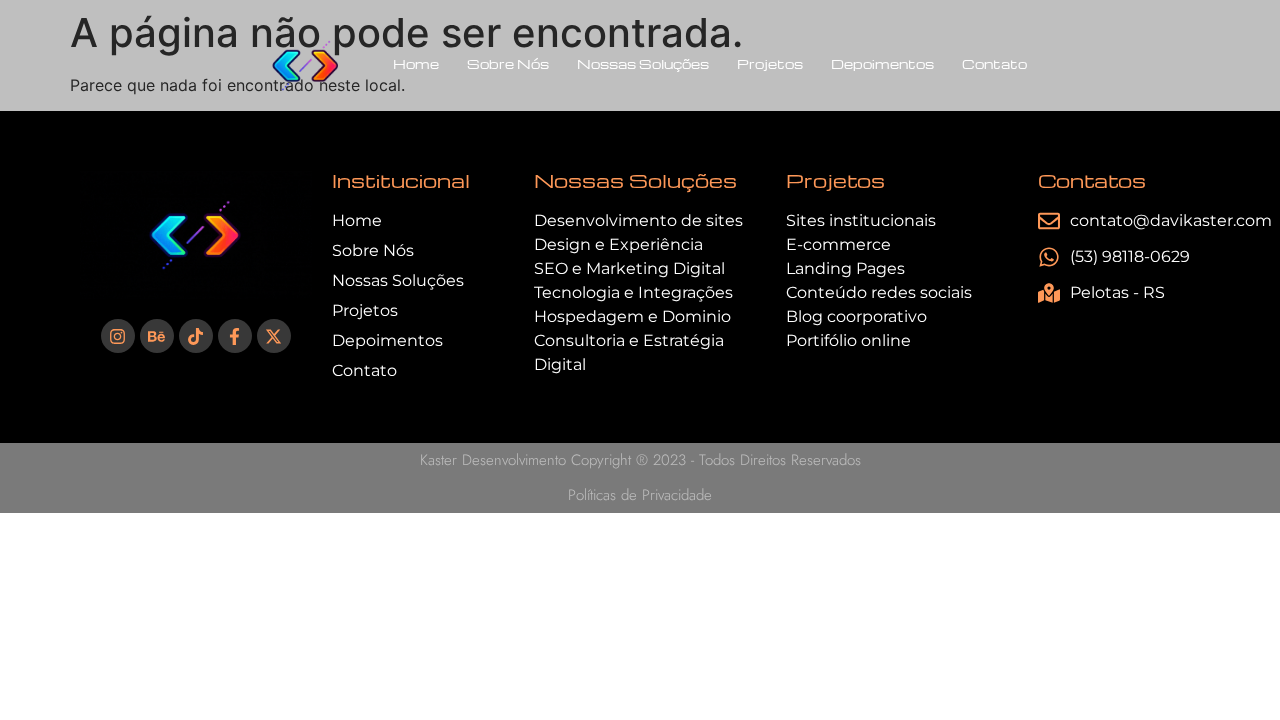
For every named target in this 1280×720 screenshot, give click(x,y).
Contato (994, 63)
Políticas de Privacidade (640, 495)
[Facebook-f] (235, 336)
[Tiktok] (196, 336)
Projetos (770, 63)
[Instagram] (118, 336)
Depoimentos (882, 63)
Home (416, 63)
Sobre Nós (508, 63)
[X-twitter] (274, 336)
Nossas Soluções (643, 63)
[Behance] (157, 336)
